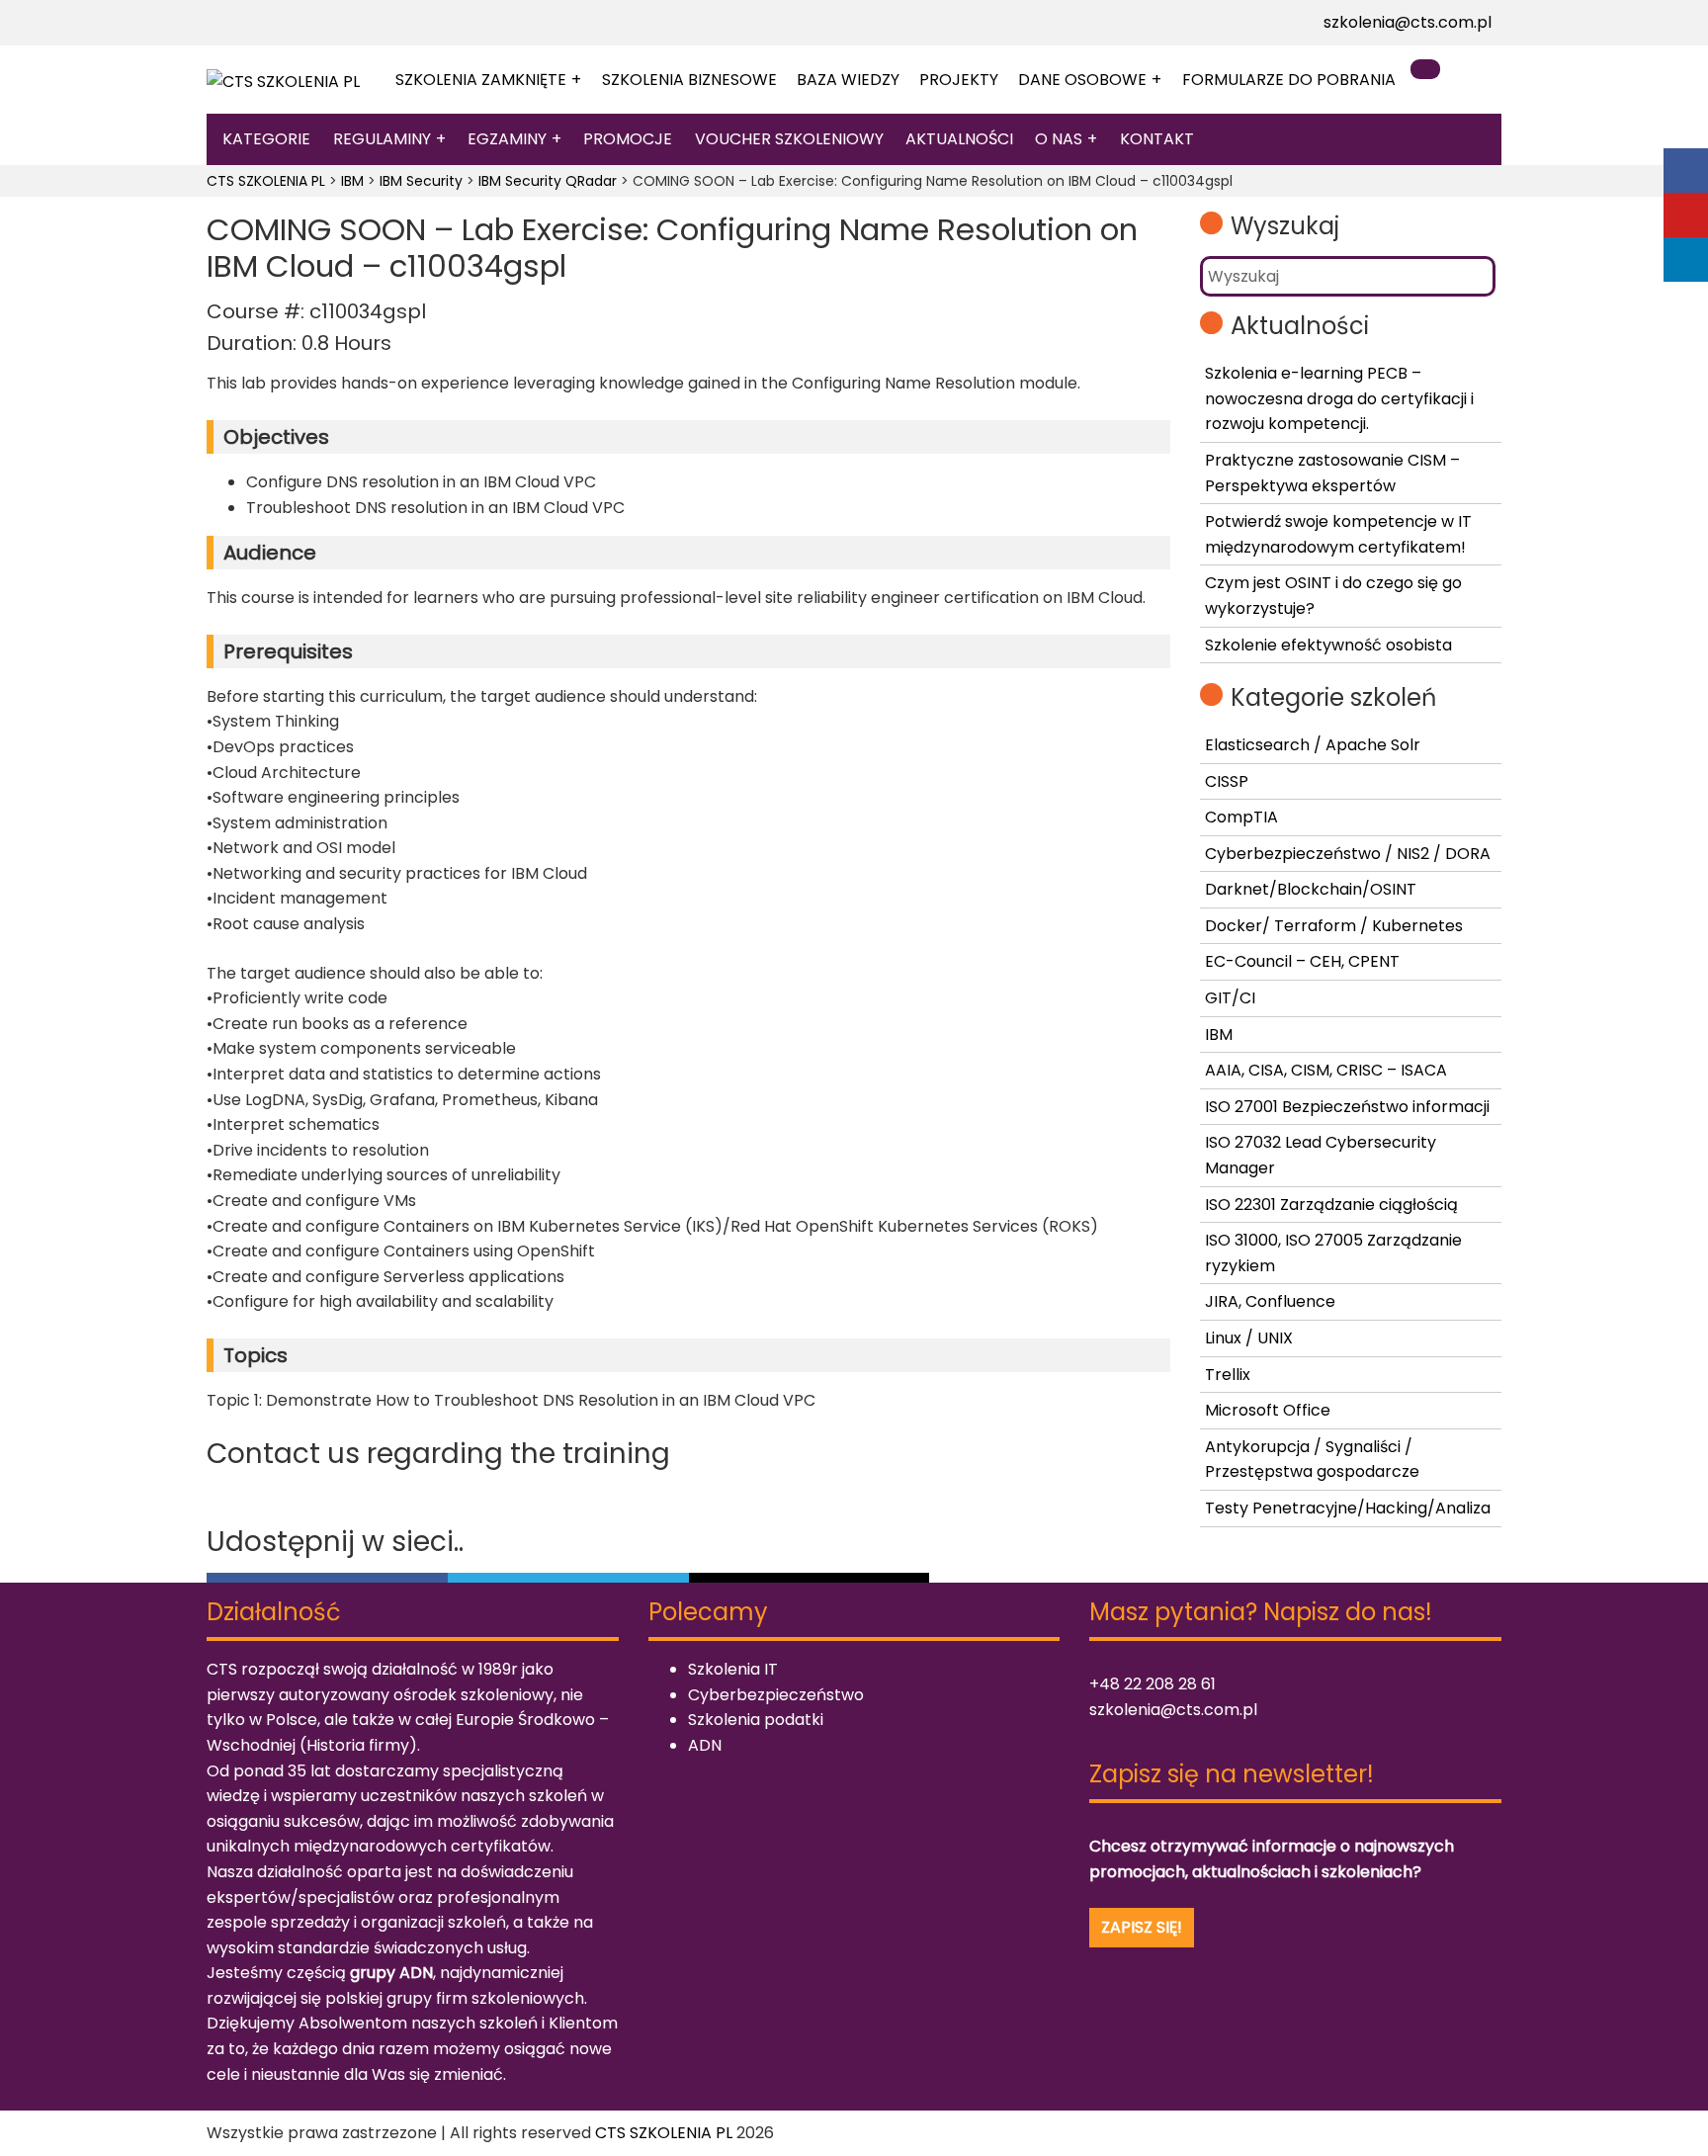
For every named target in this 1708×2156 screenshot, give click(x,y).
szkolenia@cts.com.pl (1408, 22)
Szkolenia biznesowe (689, 80)
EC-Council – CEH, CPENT (1302, 961)
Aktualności (959, 139)
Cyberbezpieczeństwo (776, 1695)
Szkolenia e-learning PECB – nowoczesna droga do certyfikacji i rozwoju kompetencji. (1339, 398)
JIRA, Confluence (1270, 1301)
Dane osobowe (1082, 80)
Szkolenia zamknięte (481, 80)
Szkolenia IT (733, 1669)
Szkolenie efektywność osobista (1328, 645)
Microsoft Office (1268, 1410)
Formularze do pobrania (1289, 80)
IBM (1219, 1035)
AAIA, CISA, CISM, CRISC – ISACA (1326, 1070)
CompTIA (1241, 817)
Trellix (1228, 1375)
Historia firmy (358, 1745)
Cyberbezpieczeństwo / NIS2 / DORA (1348, 854)
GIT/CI (1230, 998)
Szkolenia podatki (756, 1720)
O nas (1059, 139)
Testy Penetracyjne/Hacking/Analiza (1348, 1508)
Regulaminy (382, 139)
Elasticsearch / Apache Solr (1313, 745)
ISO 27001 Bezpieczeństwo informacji (1347, 1107)
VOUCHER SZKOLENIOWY (789, 139)
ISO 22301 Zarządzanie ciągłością (1331, 1205)
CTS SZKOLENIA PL (664, 2133)
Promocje (628, 139)
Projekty (959, 80)
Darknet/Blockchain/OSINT (1311, 889)
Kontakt (1157, 139)
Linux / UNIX (1249, 1338)
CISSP (1227, 781)
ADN (705, 1745)
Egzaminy (507, 139)
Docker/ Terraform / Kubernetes (1334, 926)
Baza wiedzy (848, 80)
